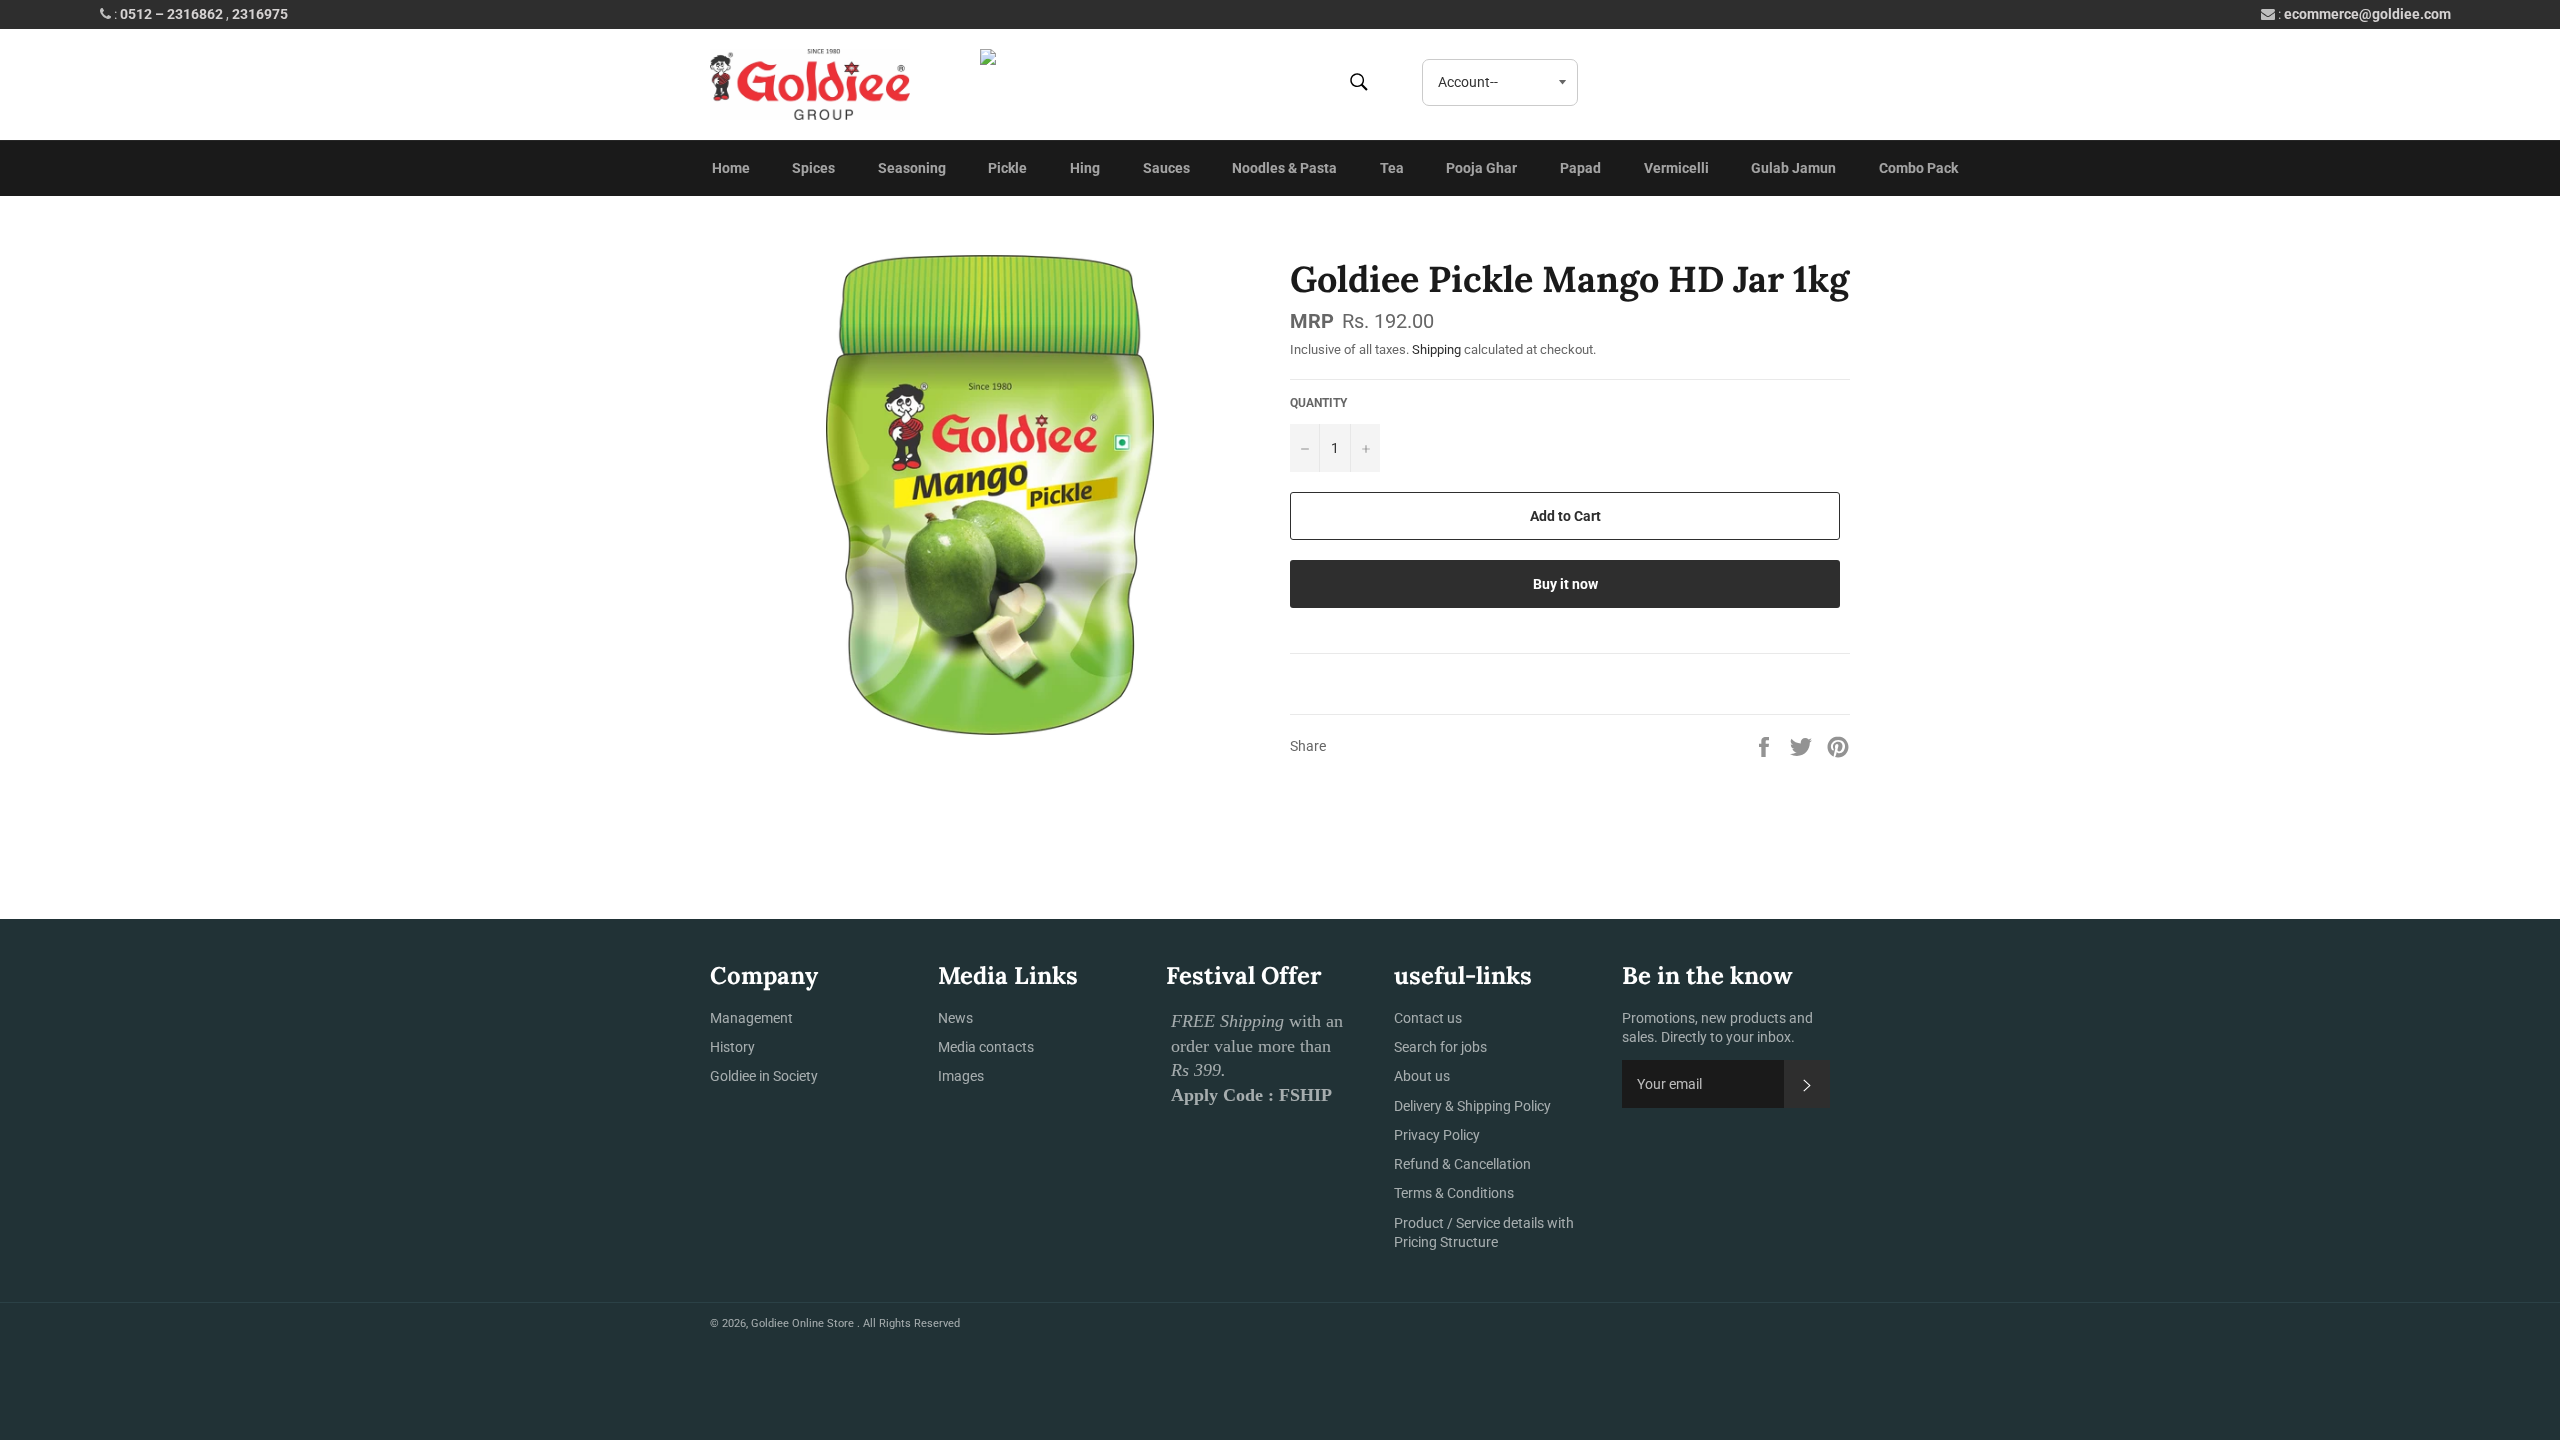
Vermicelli (1676, 168)
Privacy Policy (1437, 1135)
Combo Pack (1918, 168)
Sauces (1166, 168)
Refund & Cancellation (1462, 1164)
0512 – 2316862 (171, 14)
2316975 (260, 14)
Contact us (1428, 1018)
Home (731, 168)
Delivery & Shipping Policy (1472, 1106)
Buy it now (1565, 584)
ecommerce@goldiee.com (2367, 14)
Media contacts (986, 1047)
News (955, 1018)
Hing (1085, 168)
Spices (813, 168)
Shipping (1436, 349)
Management (751, 1018)
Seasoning (912, 168)
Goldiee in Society (764, 1076)
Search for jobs (1440, 1047)
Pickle (1007, 168)
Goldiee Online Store (804, 1323)
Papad (1580, 168)
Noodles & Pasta (1284, 168)
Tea (1392, 168)
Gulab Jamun (1793, 168)
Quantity (1318, 403)
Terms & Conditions (1454, 1193)
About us (1422, 1076)
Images (961, 1076)
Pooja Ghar (1481, 168)
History (732, 1047)
